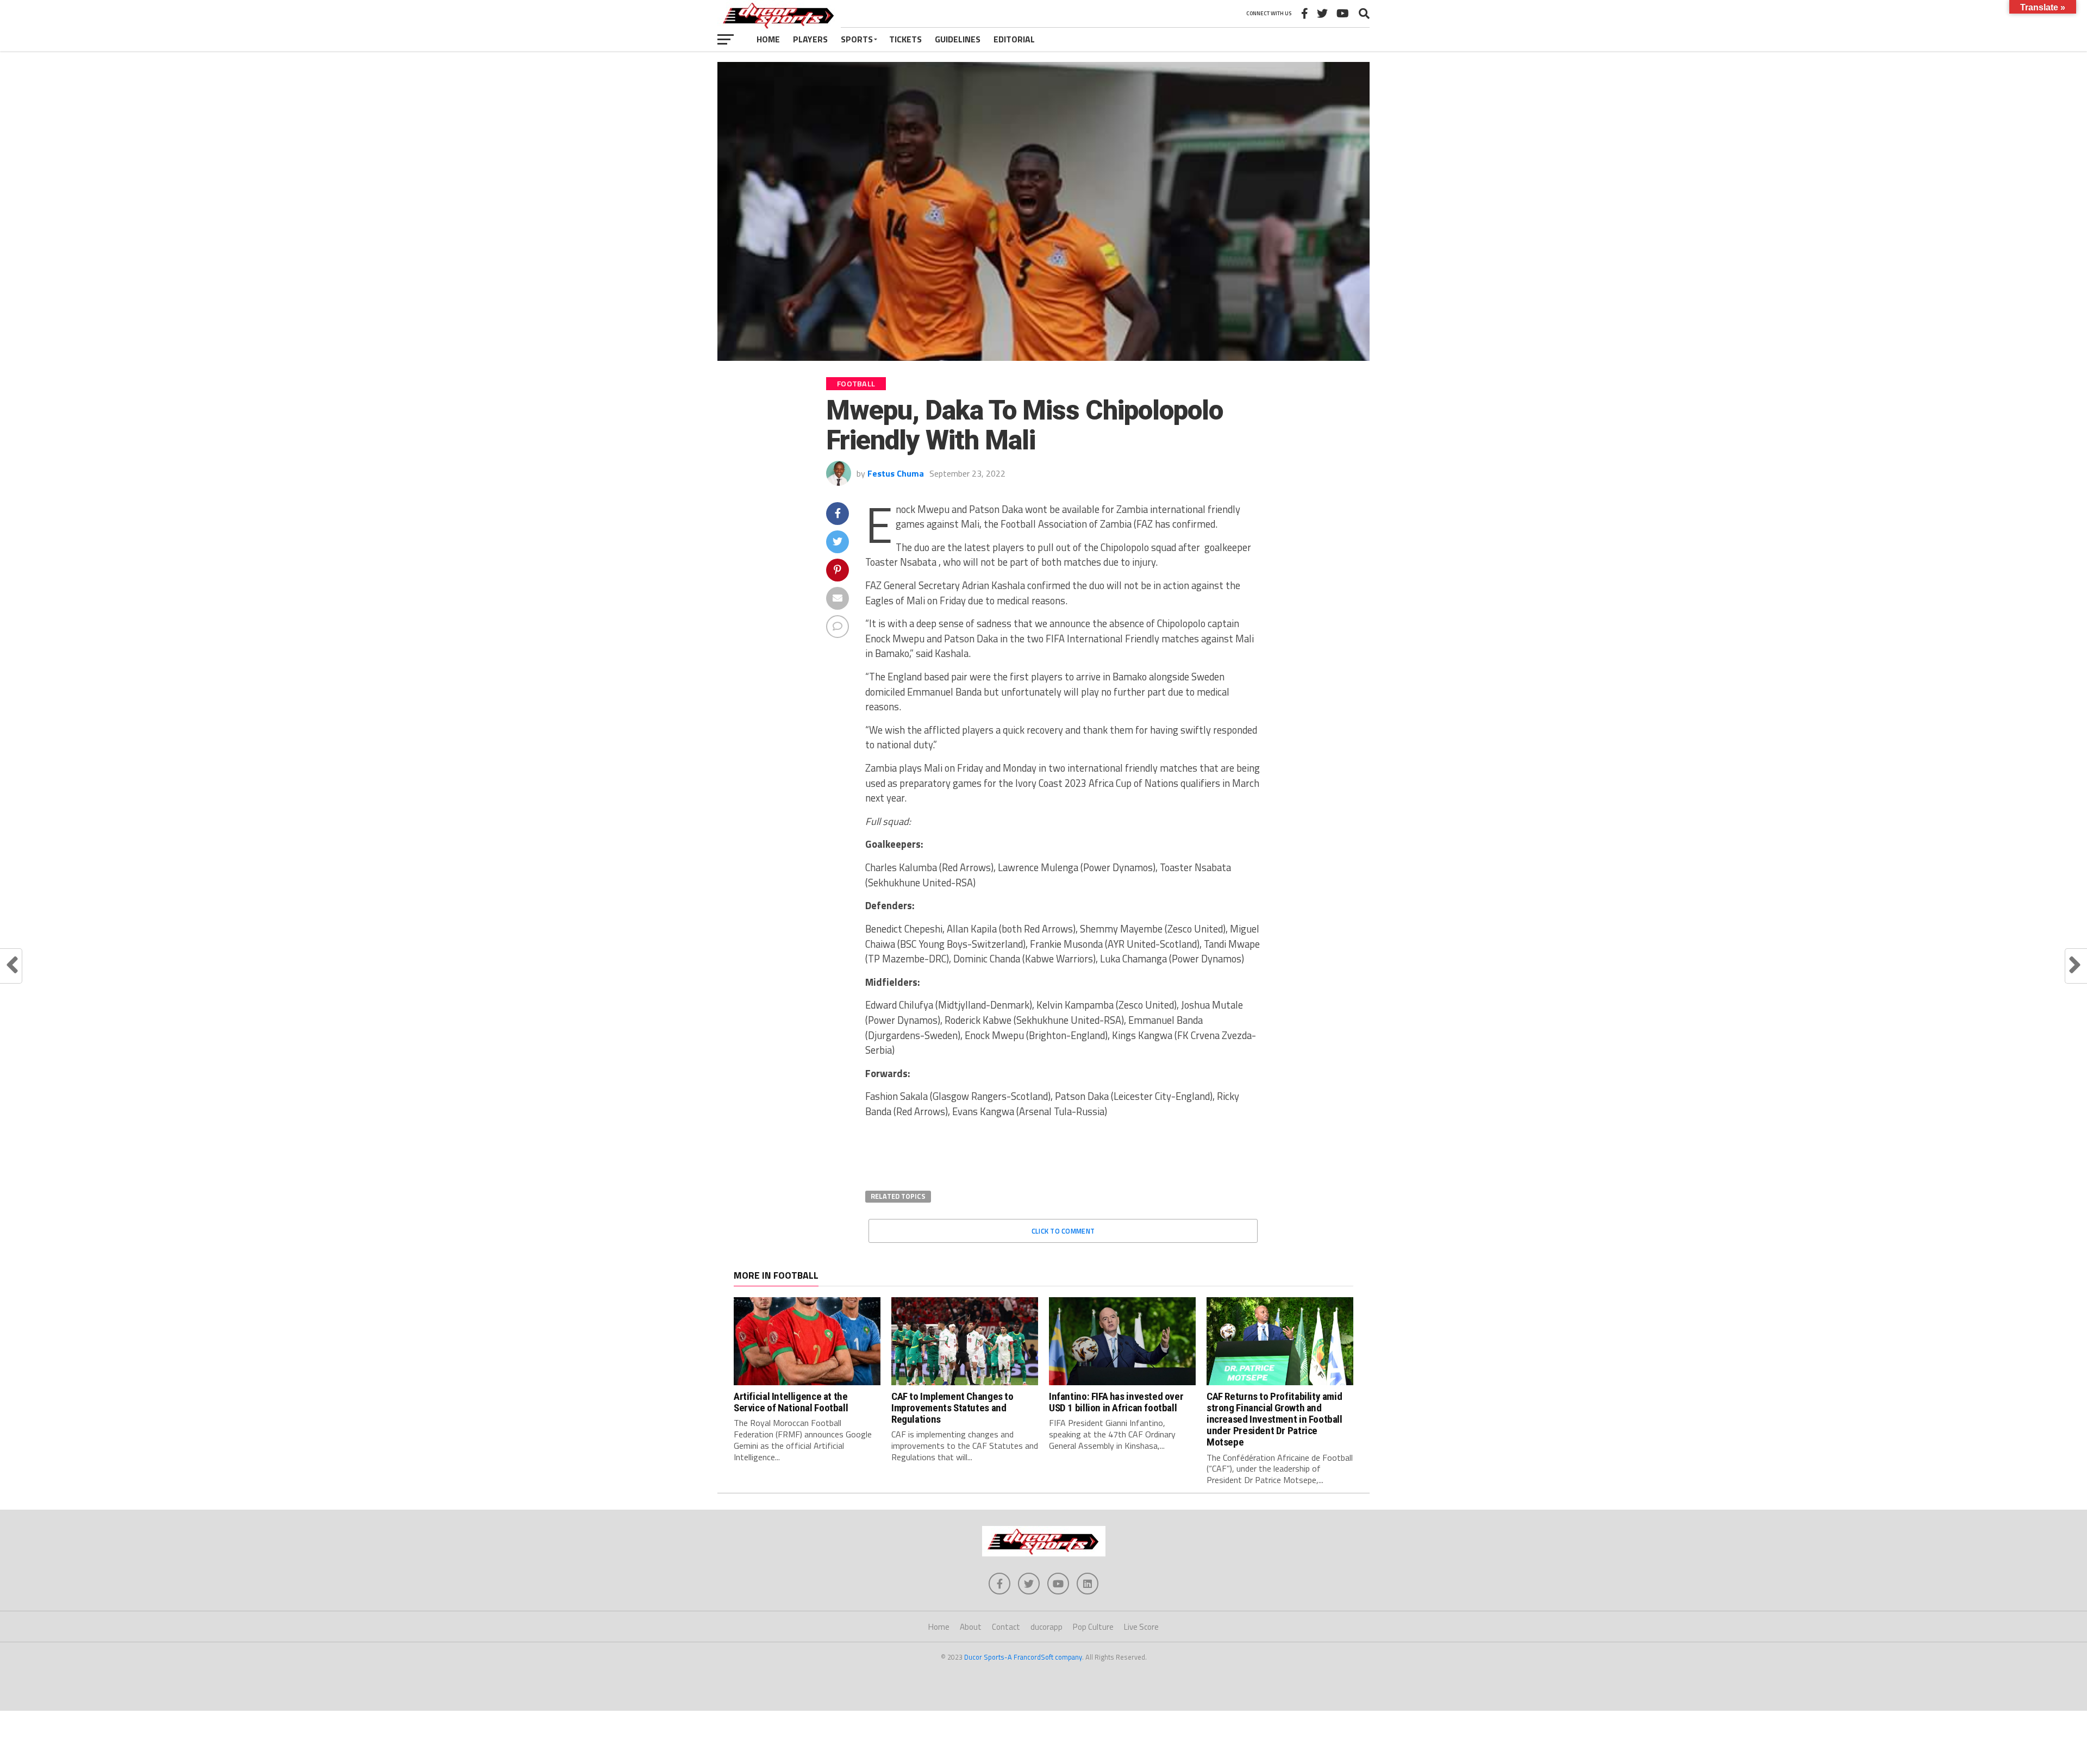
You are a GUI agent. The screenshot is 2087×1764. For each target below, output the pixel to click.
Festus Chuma (896, 473)
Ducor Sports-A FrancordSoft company (1023, 1657)
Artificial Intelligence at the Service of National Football (791, 1402)
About (971, 1627)
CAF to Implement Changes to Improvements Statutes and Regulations (952, 1408)
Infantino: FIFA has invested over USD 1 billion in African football (1116, 1402)
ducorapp (1046, 1627)
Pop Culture (1093, 1627)
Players (810, 39)
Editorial (1014, 39)
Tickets (905, 39)
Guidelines (958, 39)
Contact (1006, 1627)
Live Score (1141, 1627)
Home (768, 39)
